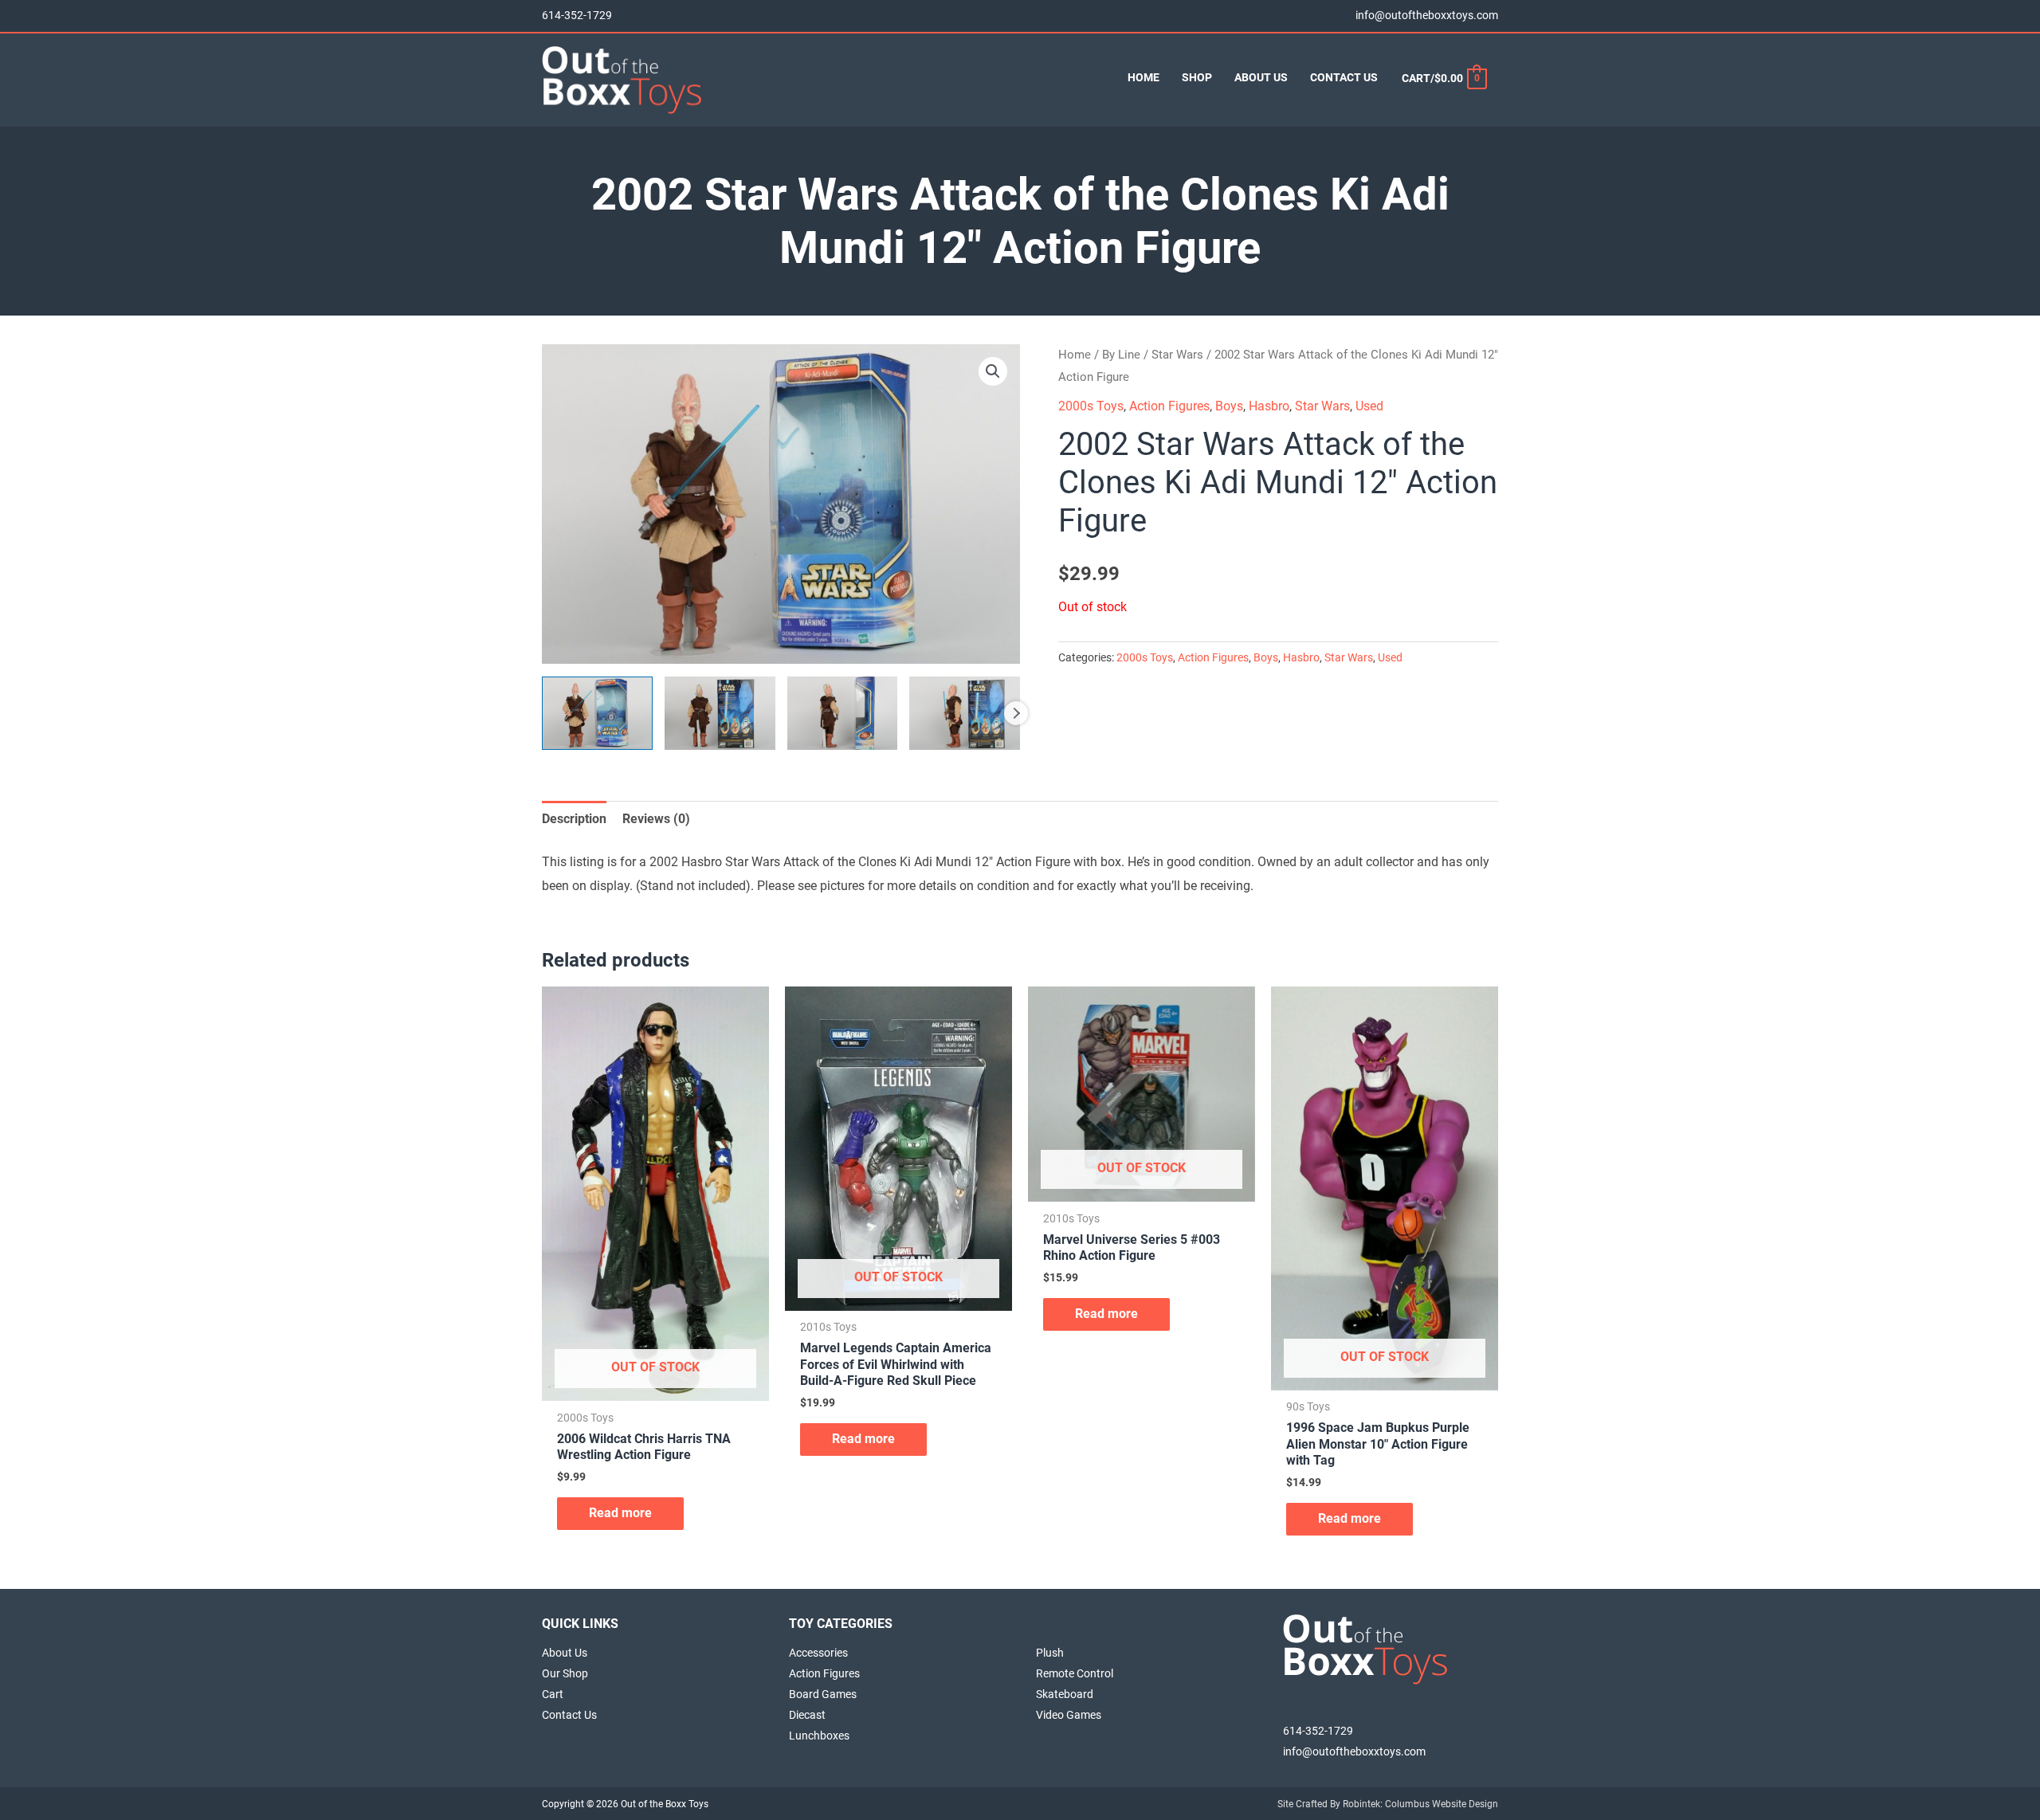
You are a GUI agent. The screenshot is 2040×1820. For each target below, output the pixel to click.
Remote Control (1075, 1673)
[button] (993, 371)
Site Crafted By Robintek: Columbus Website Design (1388, 1804)
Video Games (1069, 1715)
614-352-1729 (577, 16)
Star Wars (1177, 355)
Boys (1229, 406)
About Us (565, 1653)
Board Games (823, 1694)
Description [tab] (574, 819)
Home (1075, 355)
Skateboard (1065, 1694)
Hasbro (1269, 406)
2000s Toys (1091, 406)
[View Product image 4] (965, 714)
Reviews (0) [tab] (656, 819)
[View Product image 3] (843, 714)
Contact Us (569, 1715)
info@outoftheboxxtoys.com (1427, 16)
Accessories (818, 1653)
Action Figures (1169, 406)
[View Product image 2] (720, 714)
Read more (620, 1513)
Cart (553, 1694)
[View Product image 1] (597, 714)
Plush (1050, 1653)
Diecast (807, 1715)
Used (1369, 406)
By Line (1121, 355)
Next (1016, 713)
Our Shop (565, 1673)
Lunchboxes (819, 1736)
